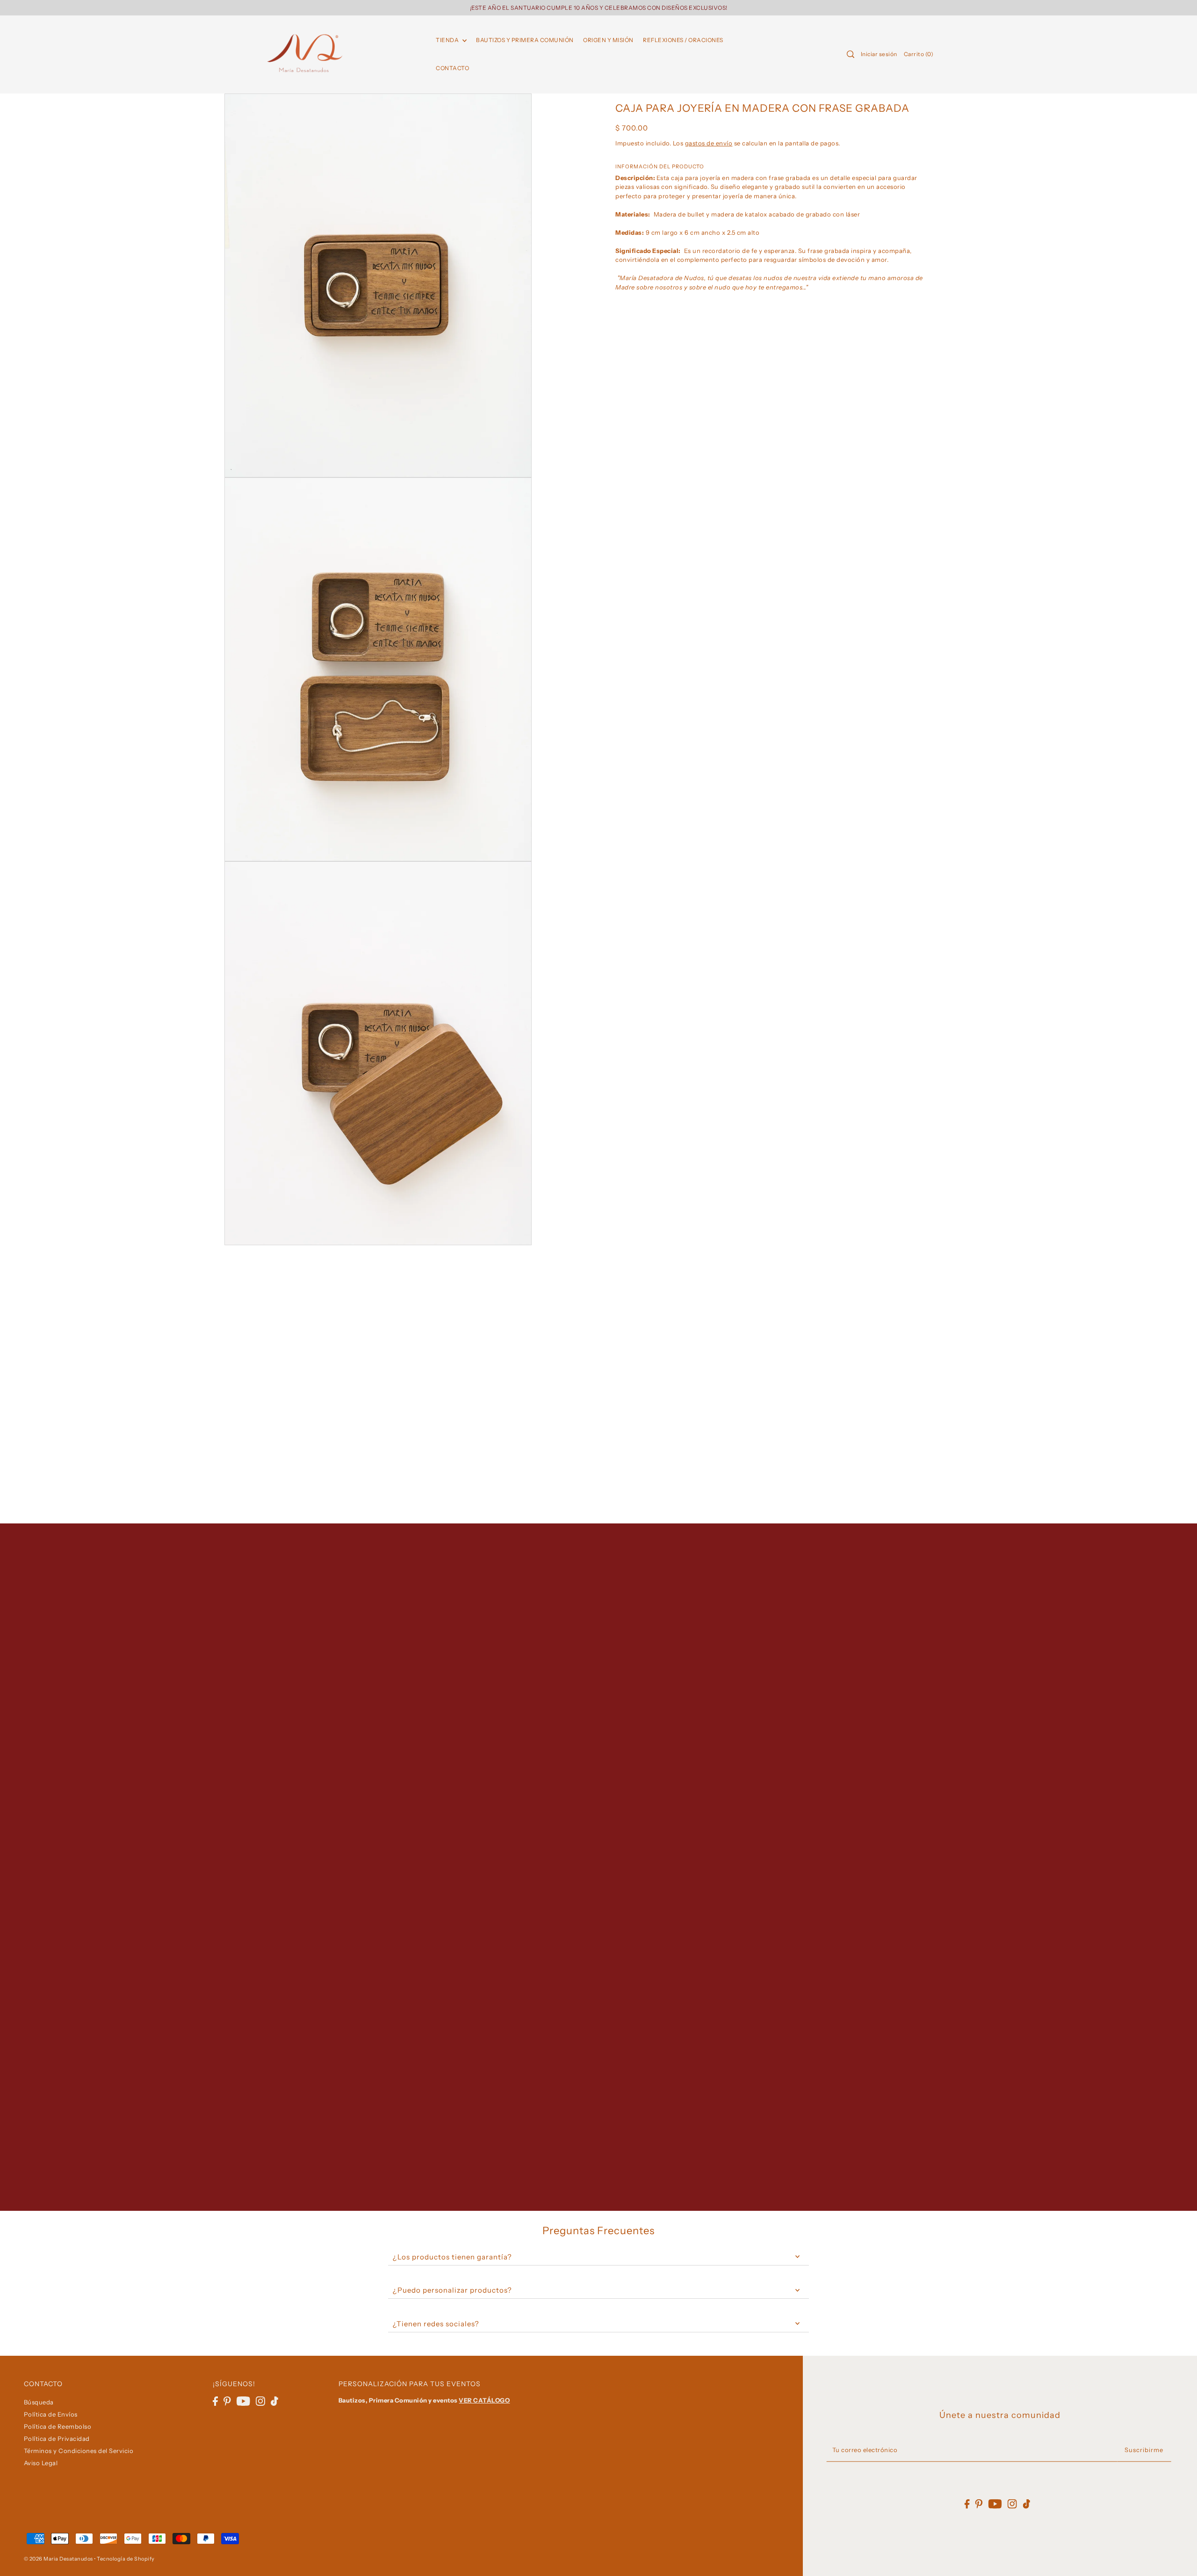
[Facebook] (215, 2401)
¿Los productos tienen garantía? (452, 2257)
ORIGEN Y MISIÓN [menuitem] (608, 40)
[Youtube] (243, 2401)
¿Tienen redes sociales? (436, 2324)
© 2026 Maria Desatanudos (58, 2559)
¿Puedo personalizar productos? (452, 2290)
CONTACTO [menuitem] (452, 68)
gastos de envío (709, 143)
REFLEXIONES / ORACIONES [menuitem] (683, 40)
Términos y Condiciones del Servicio (79, 2451)
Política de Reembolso (58, 2426)
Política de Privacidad (57, 2439)
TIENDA (448, 40)
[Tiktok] (274, 2401)
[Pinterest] (227, 2401)
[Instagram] (260, 2401)
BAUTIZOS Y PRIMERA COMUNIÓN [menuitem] (525, 40)
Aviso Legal (41, 2463)
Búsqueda (39, 2402)
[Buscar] (851, 54)
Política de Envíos (51, 2414)
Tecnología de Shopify (126, 2559)
